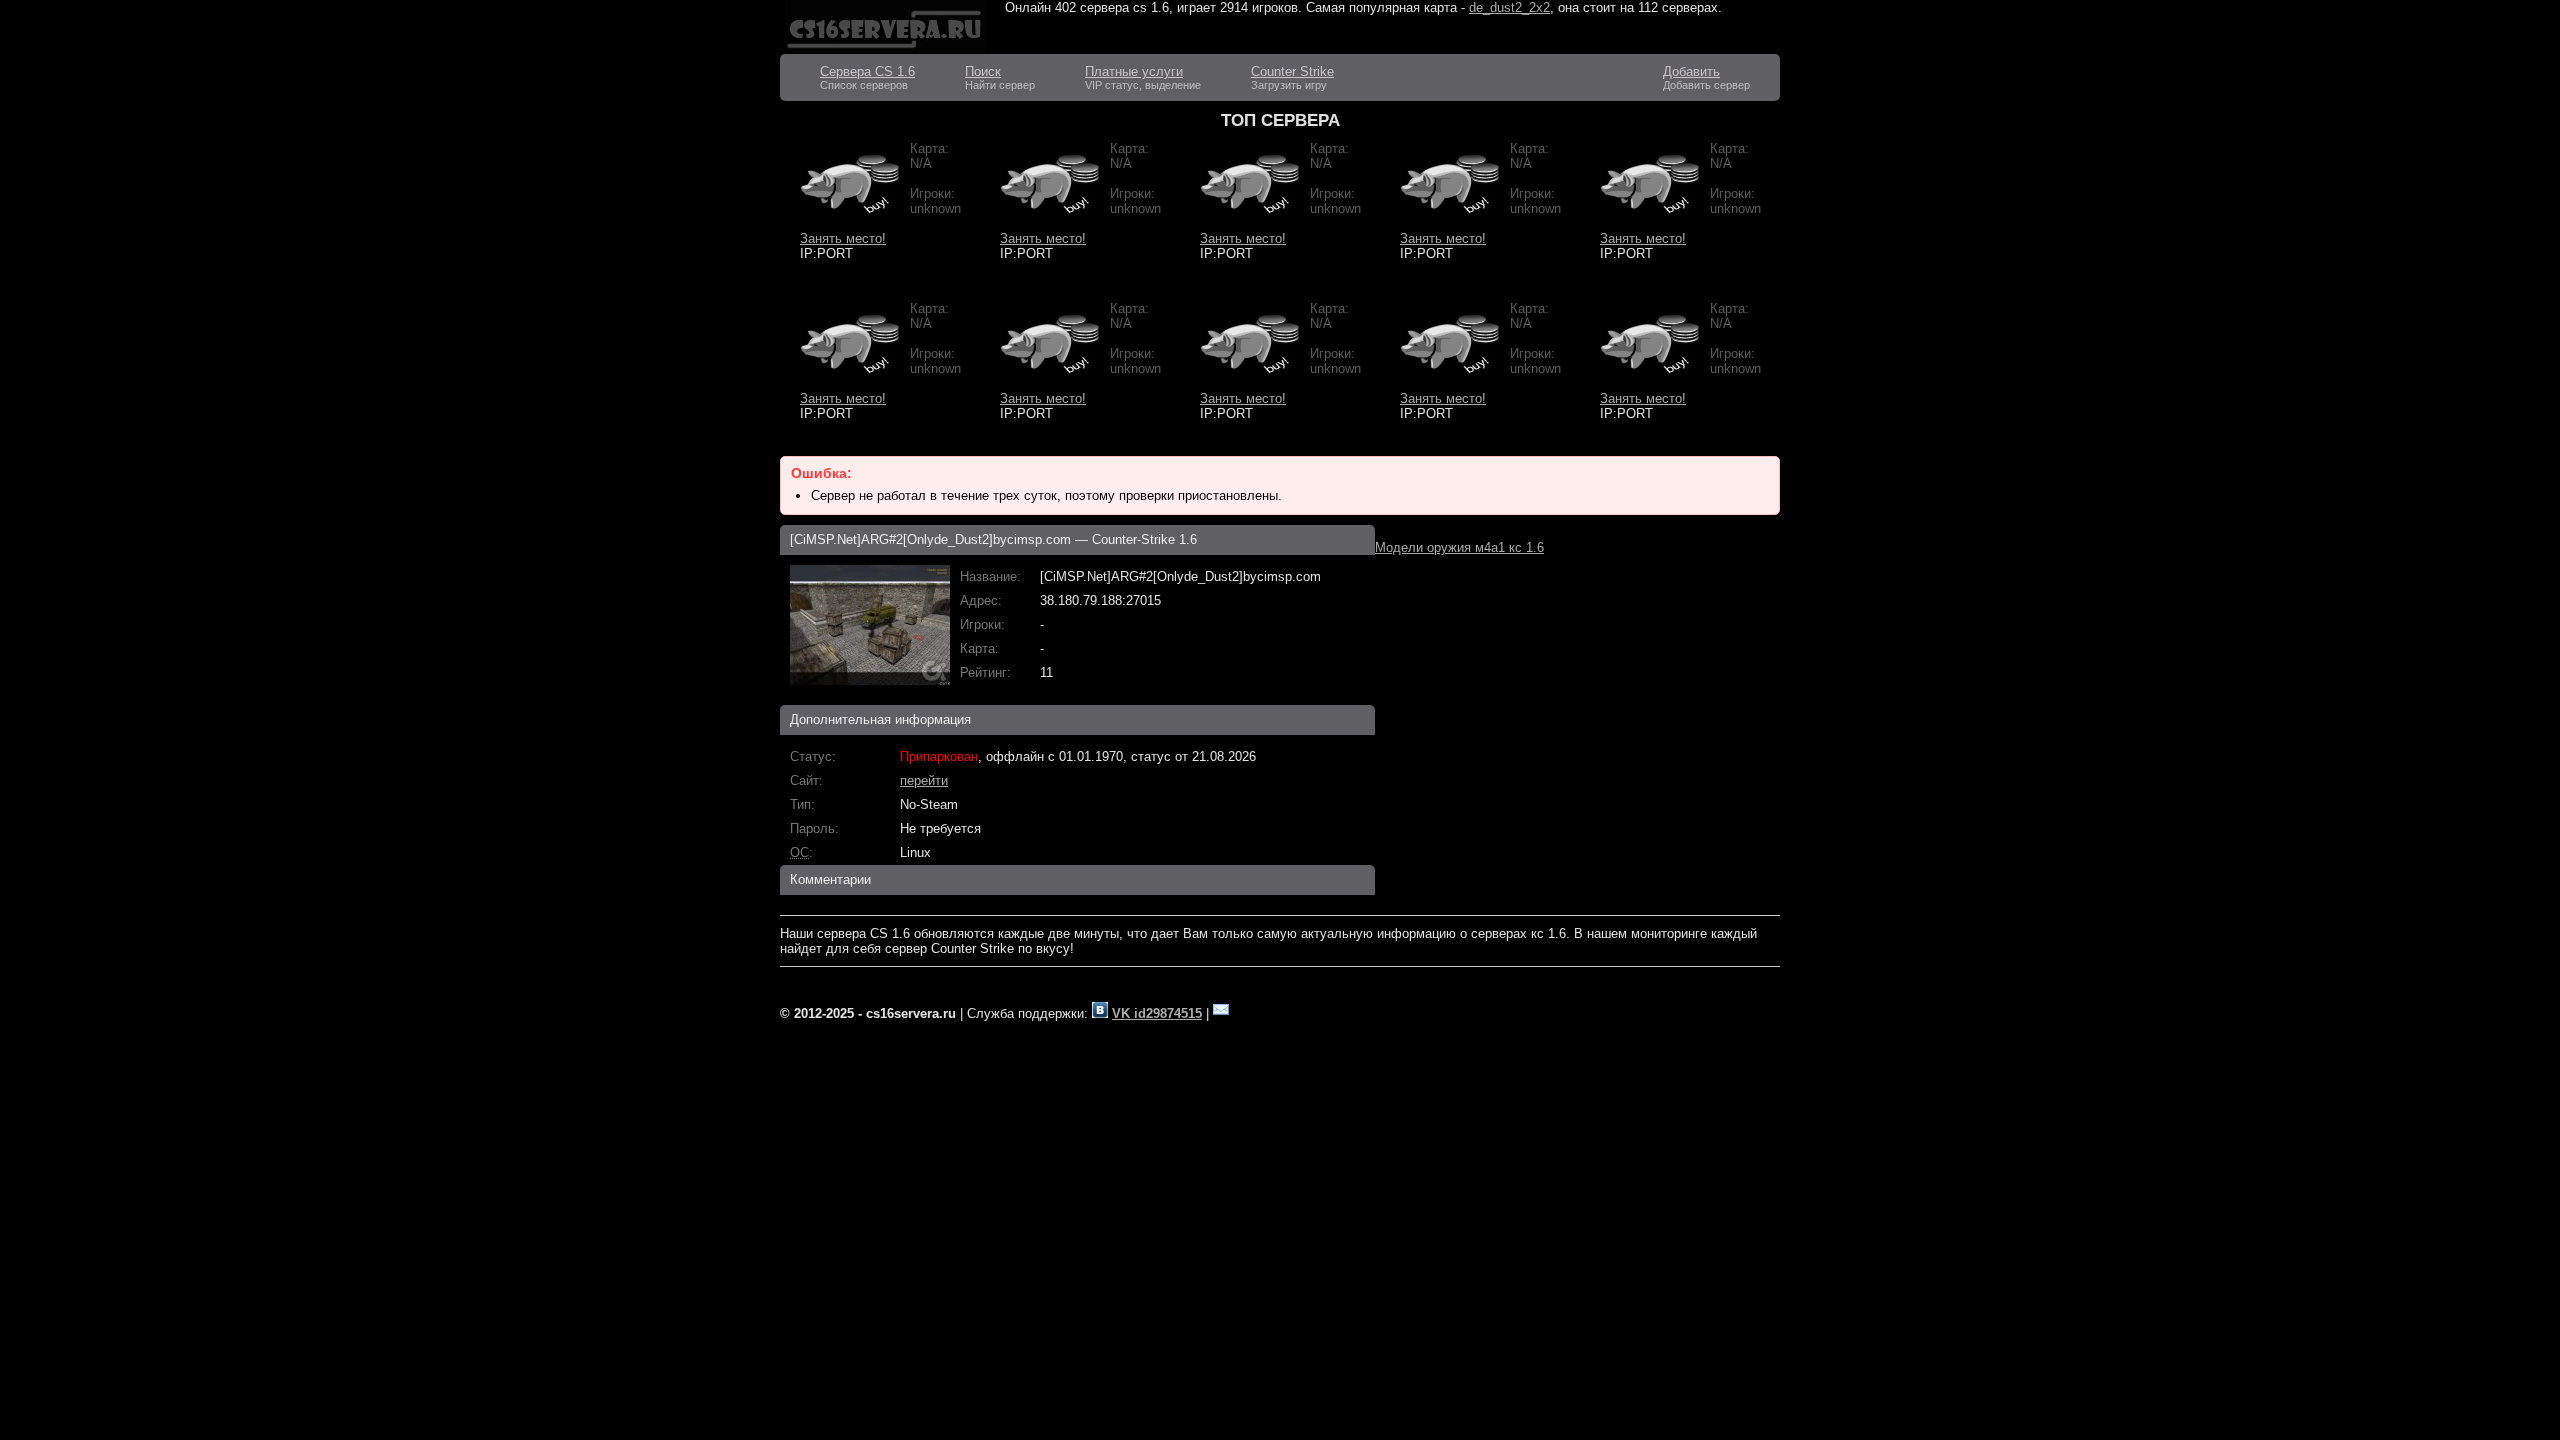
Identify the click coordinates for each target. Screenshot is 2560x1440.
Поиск (983, 71)
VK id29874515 (1157, 1013)
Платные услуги (1134, 71)
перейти (924, 780)
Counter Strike (1292, 71)
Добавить (1691, 71)
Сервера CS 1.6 (867, 71)
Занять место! (843, 238)
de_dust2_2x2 (1509, 7)
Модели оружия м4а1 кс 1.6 (1459, 547)
